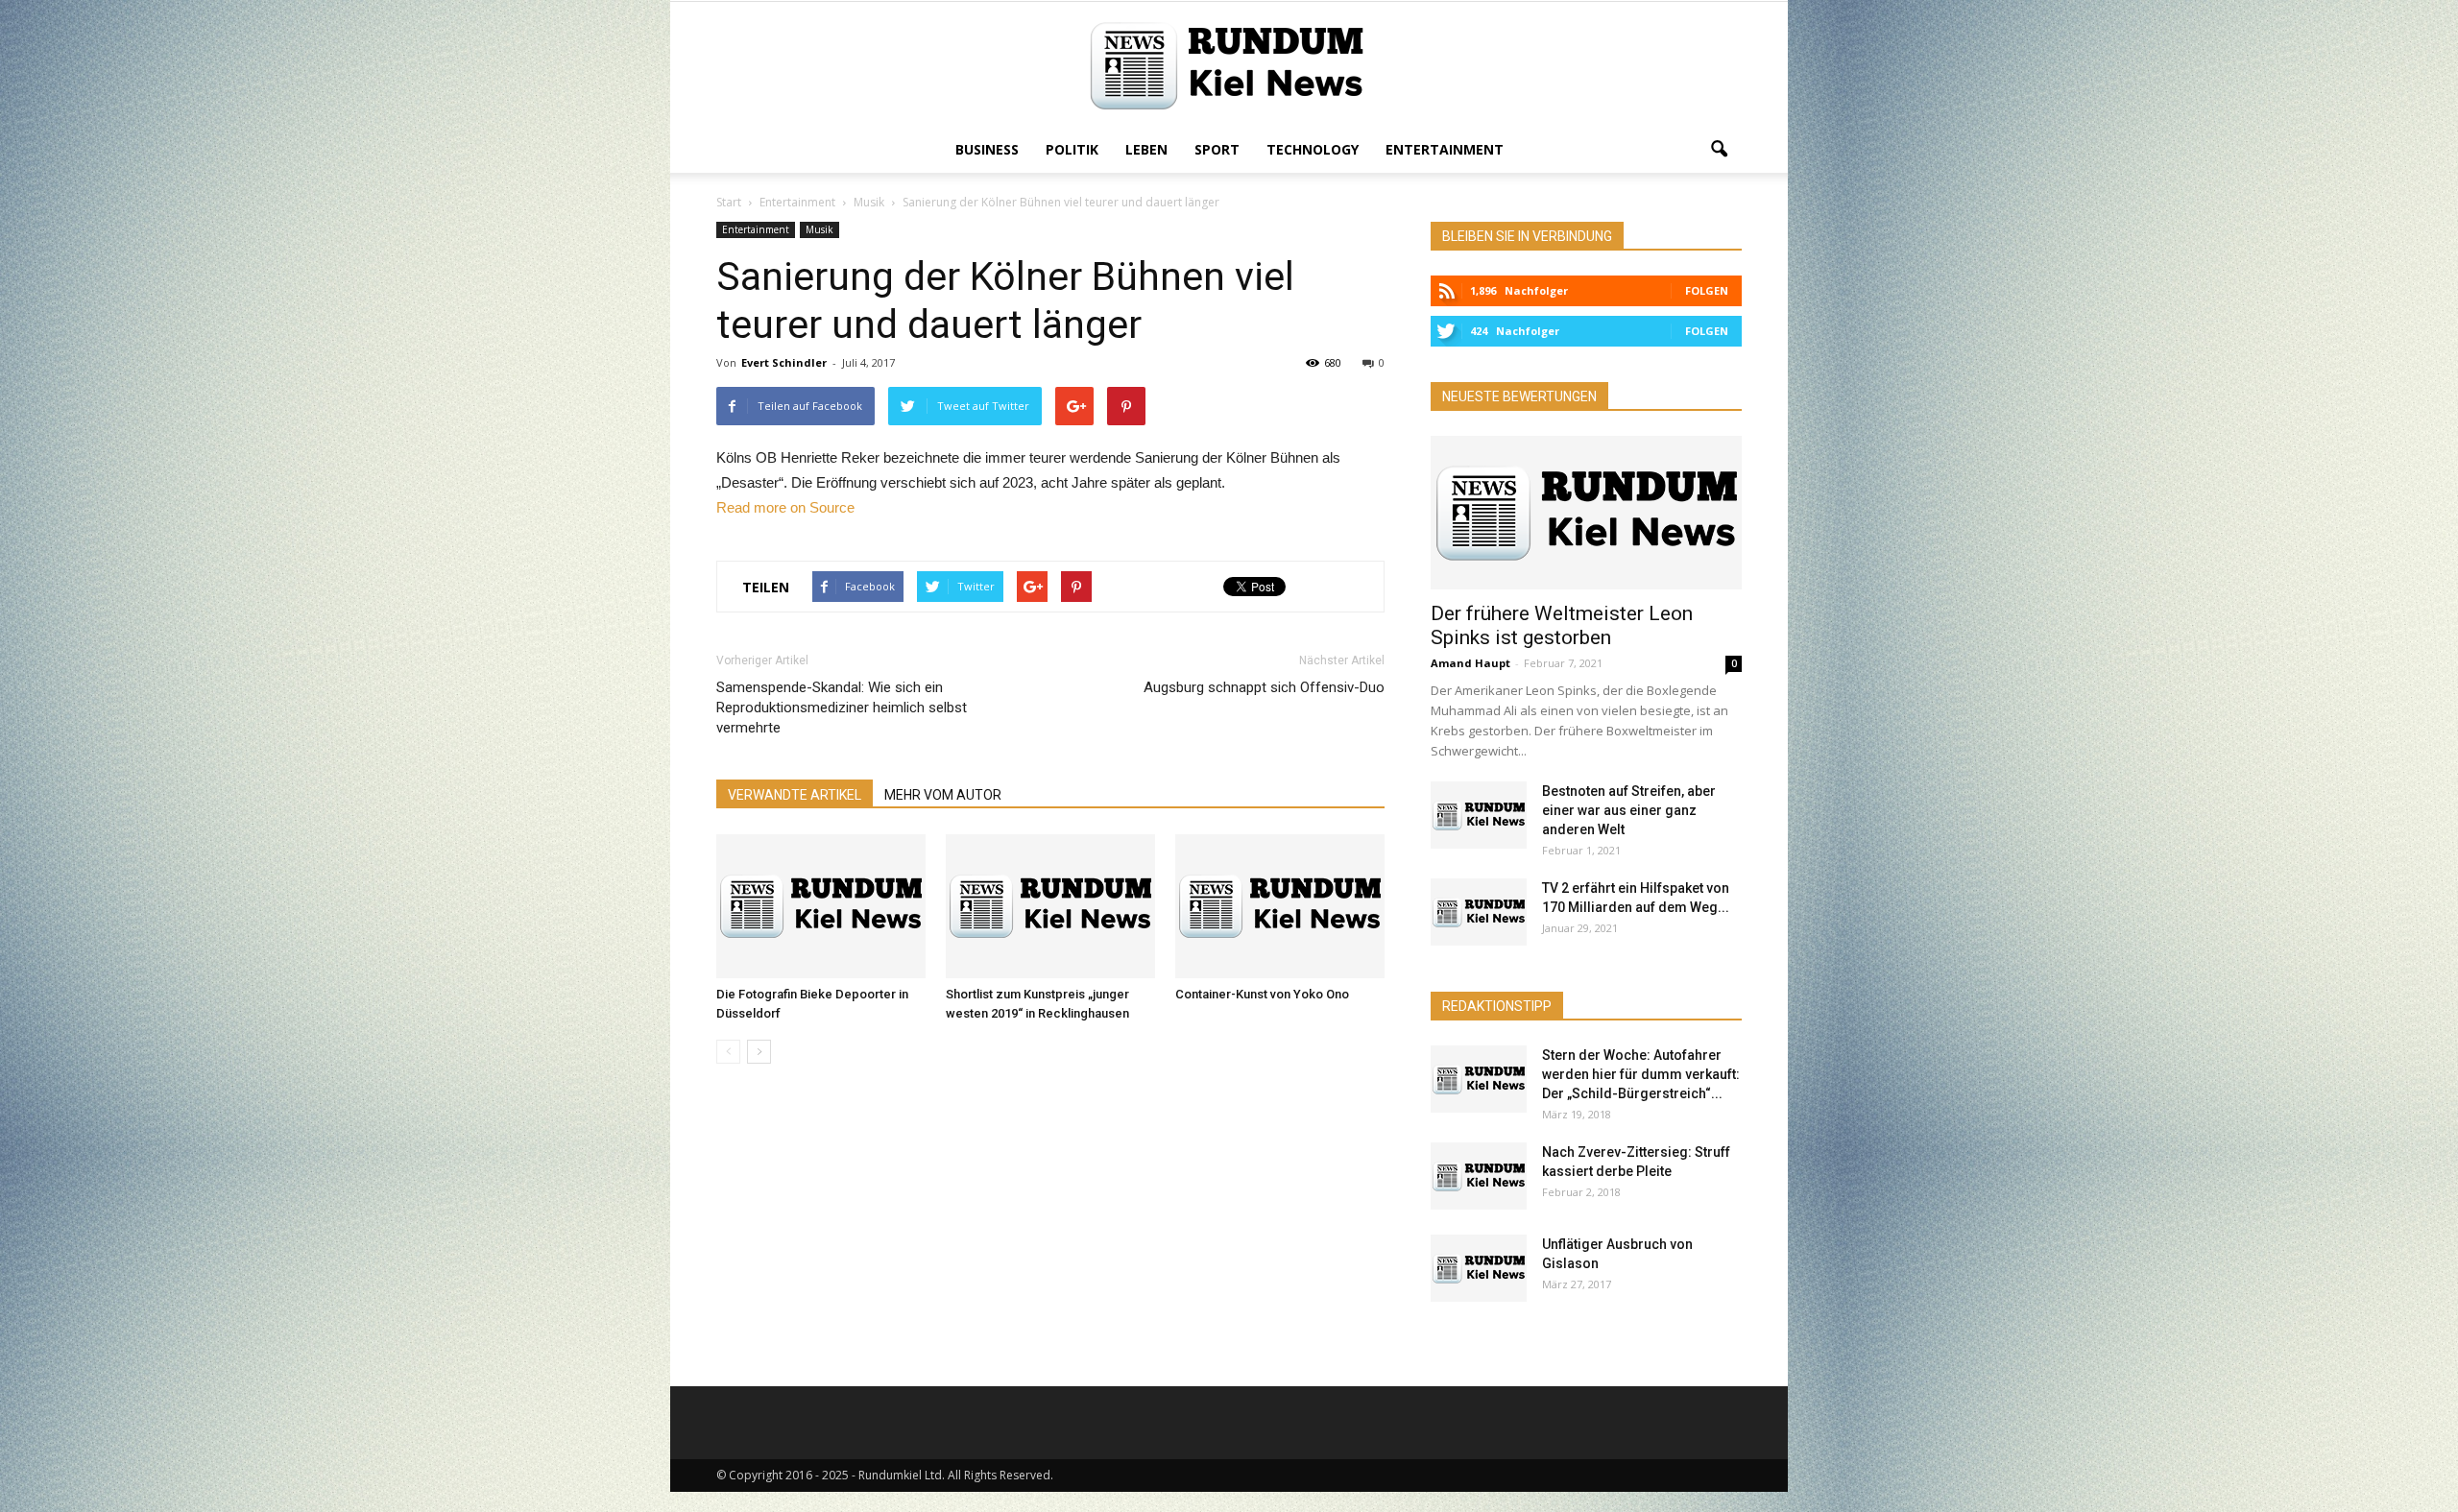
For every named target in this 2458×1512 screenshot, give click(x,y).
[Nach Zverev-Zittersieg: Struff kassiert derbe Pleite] (1479, 1176)
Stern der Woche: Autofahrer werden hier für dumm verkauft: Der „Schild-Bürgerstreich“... (1641, 1074)
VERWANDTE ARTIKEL (795, 795)
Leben (1146, 149)
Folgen (1707, 290)
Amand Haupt (1470, 663)
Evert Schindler (784, 362)
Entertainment (1445, 149)
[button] (1719, 150)
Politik (1072, 149)
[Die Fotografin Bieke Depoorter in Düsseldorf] (821, 906)
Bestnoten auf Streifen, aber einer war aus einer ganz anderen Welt (1629, 810)
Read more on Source (785, 507)
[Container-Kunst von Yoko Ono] (1280, 906)
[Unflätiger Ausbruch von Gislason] (1479, 1268)
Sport (1217, 149)
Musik (819, 229)
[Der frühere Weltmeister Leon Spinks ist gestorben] (1586, 513)
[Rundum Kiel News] (1229, 66)
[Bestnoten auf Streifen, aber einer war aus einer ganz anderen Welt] (1479, 815)
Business (987, 149)
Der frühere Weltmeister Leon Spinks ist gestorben (1562, 625)
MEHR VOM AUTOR (943, 795)
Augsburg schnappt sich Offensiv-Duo (1264, 687)
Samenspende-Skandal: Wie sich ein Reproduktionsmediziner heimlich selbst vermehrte (842, 708)
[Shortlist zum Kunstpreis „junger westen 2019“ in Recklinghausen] (1050, 906)
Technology (1313, 149)
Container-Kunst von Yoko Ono (1262, 994)
